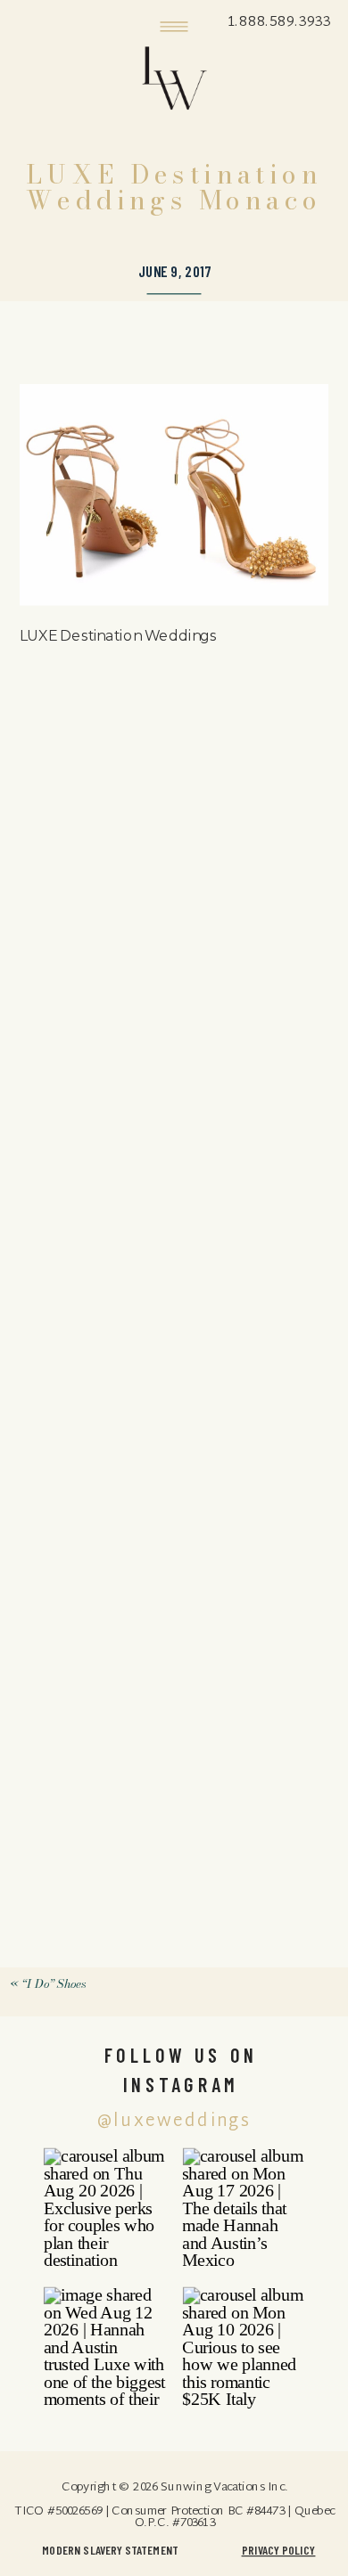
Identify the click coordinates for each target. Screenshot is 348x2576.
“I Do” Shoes (54, 1983)
